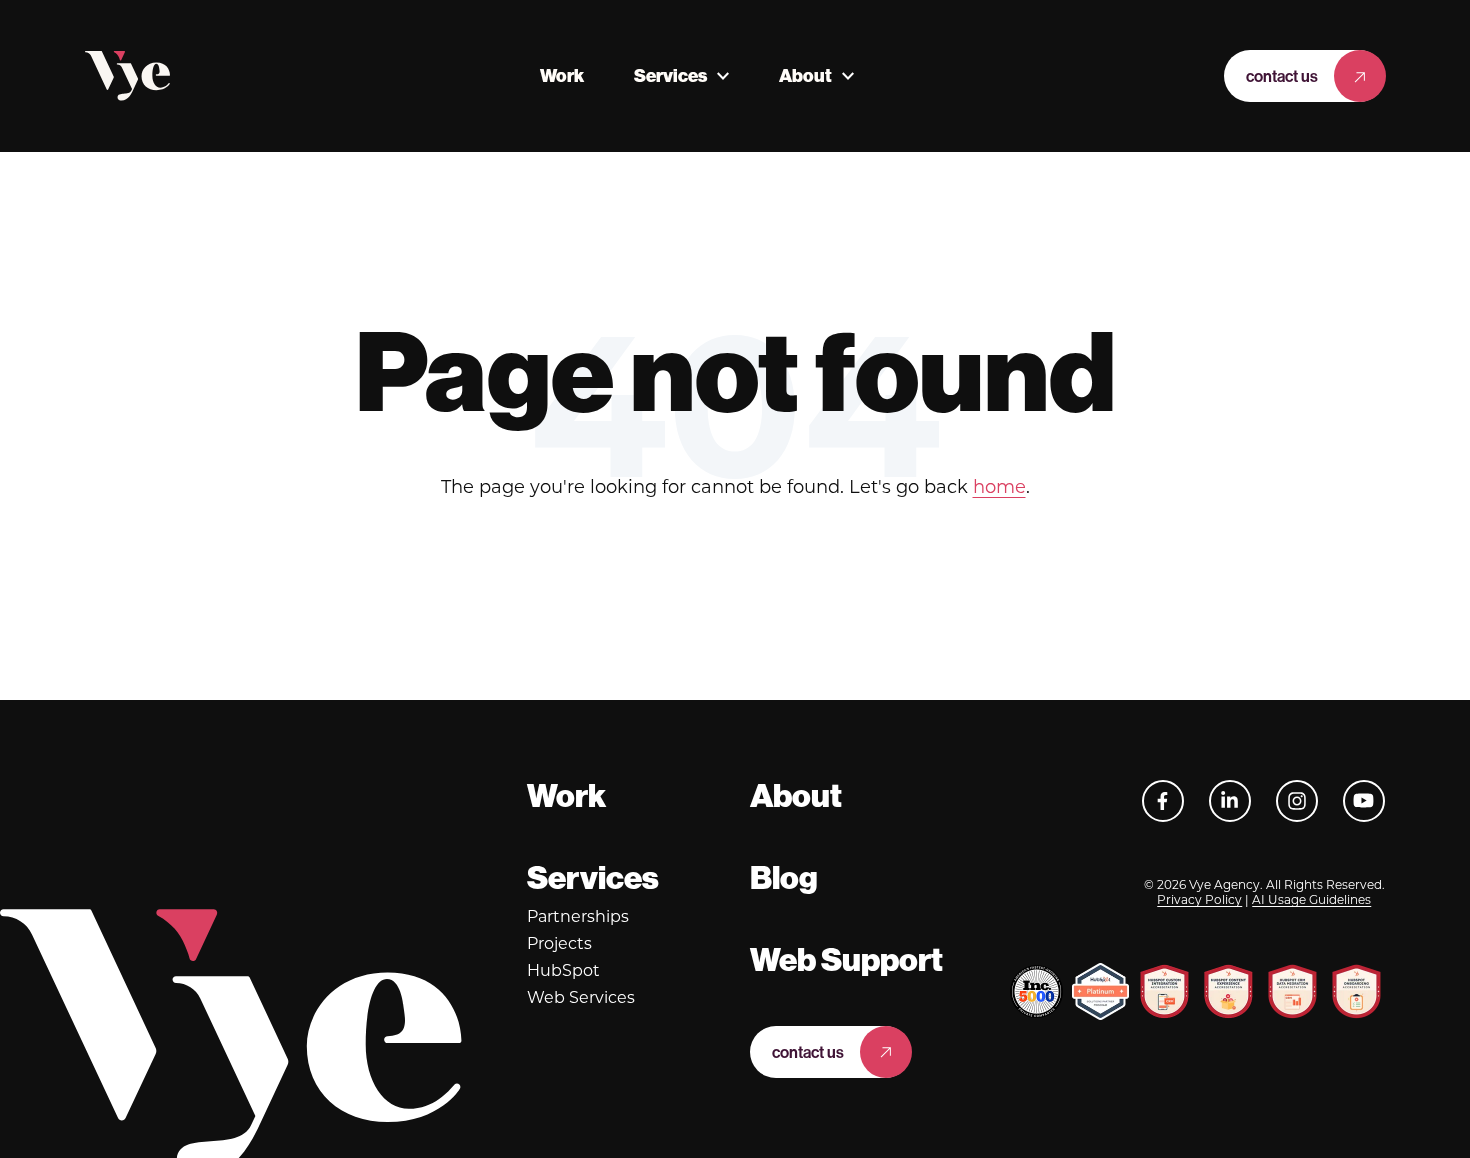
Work (562, 76)
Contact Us (1282, 76)
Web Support (846, 960)
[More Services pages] (723, 76)
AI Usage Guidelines (1311, 899)
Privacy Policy (1199, 899)
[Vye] (127, 76)
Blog (784, 878)
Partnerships (578, 916)
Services (670, 76)
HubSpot (563, 970)
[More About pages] (848, 76)
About (805, 76)
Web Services (581, 997)
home (999, 487)
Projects (559, 943)
